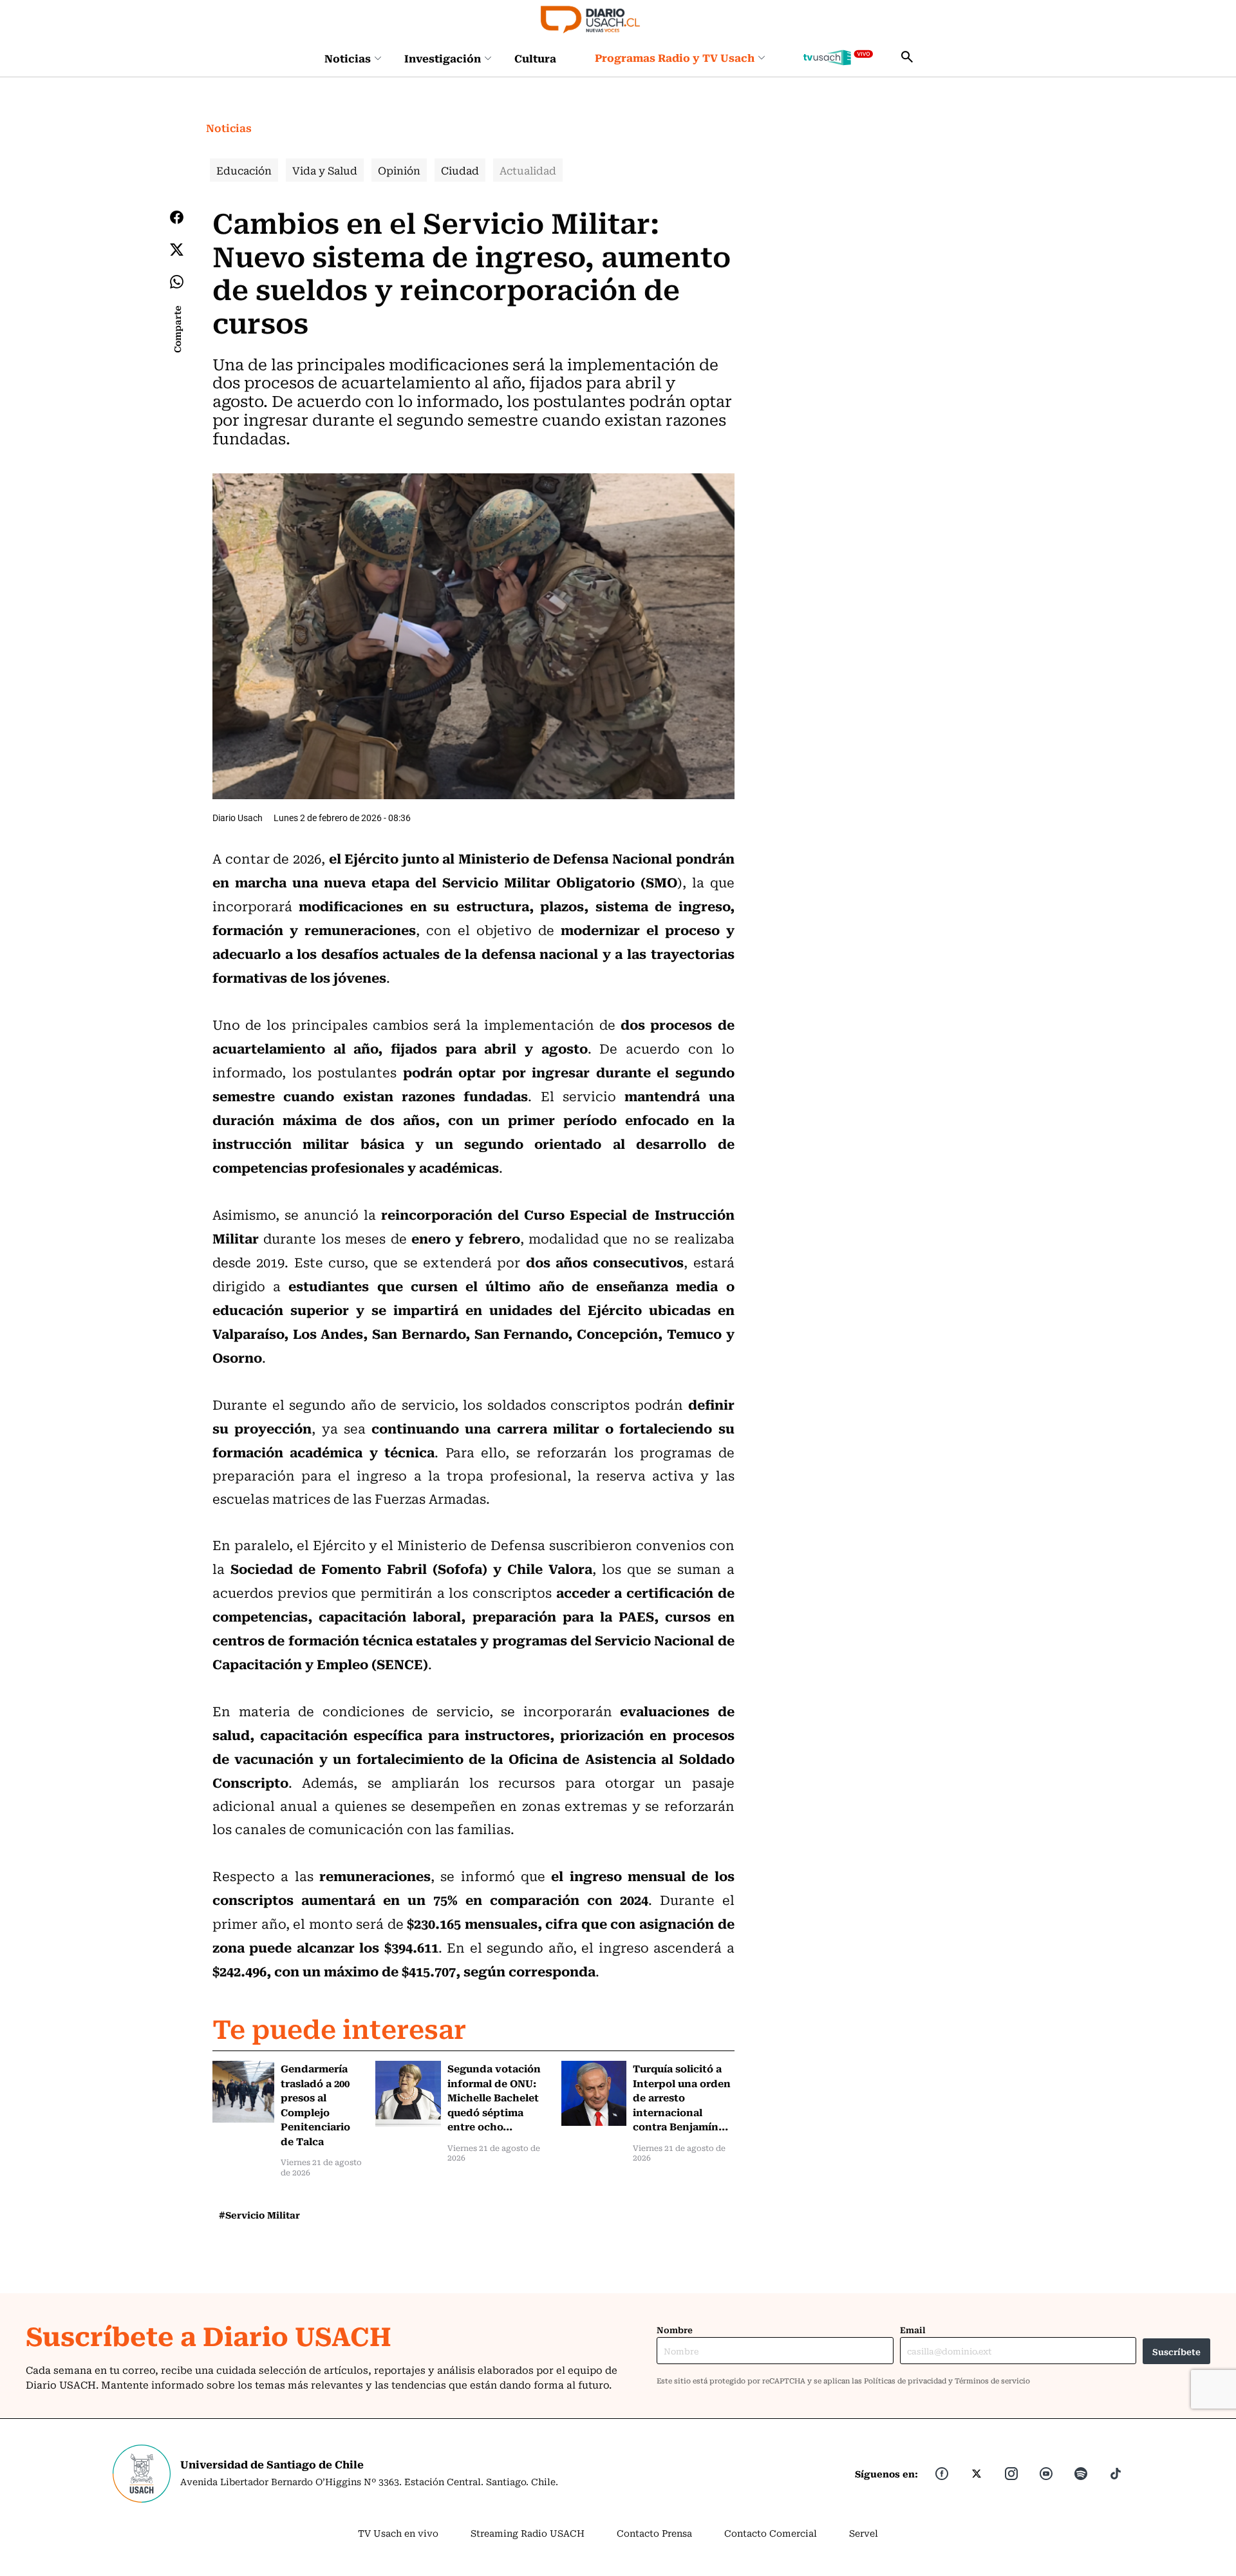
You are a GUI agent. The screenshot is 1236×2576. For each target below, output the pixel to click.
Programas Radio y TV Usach (675, 57)
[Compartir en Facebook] (177, 217)
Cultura (535, 58)
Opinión (399, 170)
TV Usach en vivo (398, 2533)
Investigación (443, 58)
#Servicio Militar (259, 2215)
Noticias (348, 58)
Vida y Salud (325, 170)
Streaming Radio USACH (528, 2533)
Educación (244, 170)
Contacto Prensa (654, 2533)
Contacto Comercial (771, 2533)
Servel (864, 2533)
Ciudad (460, 170)
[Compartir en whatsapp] (177, 282)
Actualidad (528, 170)
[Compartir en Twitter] (177, 250)
